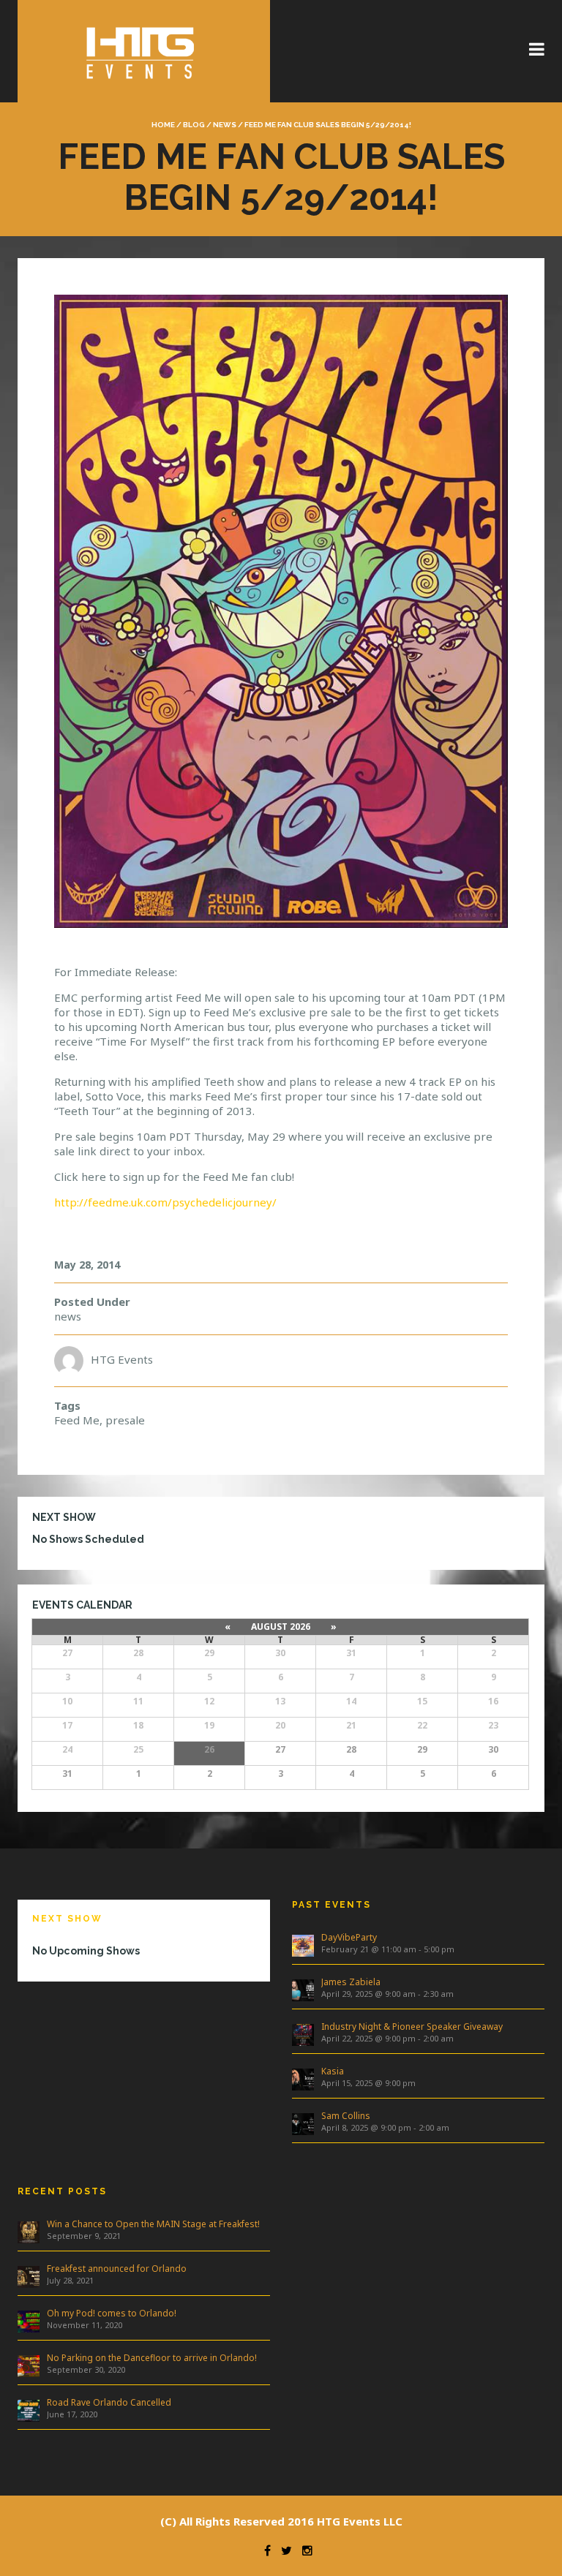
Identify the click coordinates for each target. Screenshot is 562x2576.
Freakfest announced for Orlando (117, 2269)
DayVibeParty (349, 1937)
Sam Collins (346, 2116)
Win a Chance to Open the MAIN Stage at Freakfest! (153, 2224)
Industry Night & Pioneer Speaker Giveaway (412, 2027)
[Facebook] (264, 2550)
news (225, 125)
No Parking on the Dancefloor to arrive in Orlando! (152, 2358)
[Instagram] (304, 2550)
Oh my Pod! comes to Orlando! (112, 2313)
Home (163, 125)
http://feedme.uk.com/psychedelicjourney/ (165, 1202)
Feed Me (77, 1420)
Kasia (333, 2071)
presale (125, 1420)
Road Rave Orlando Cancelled (109, 2402)
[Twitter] (283, 2550)
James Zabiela (351, 1982)
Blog (194, 125)
